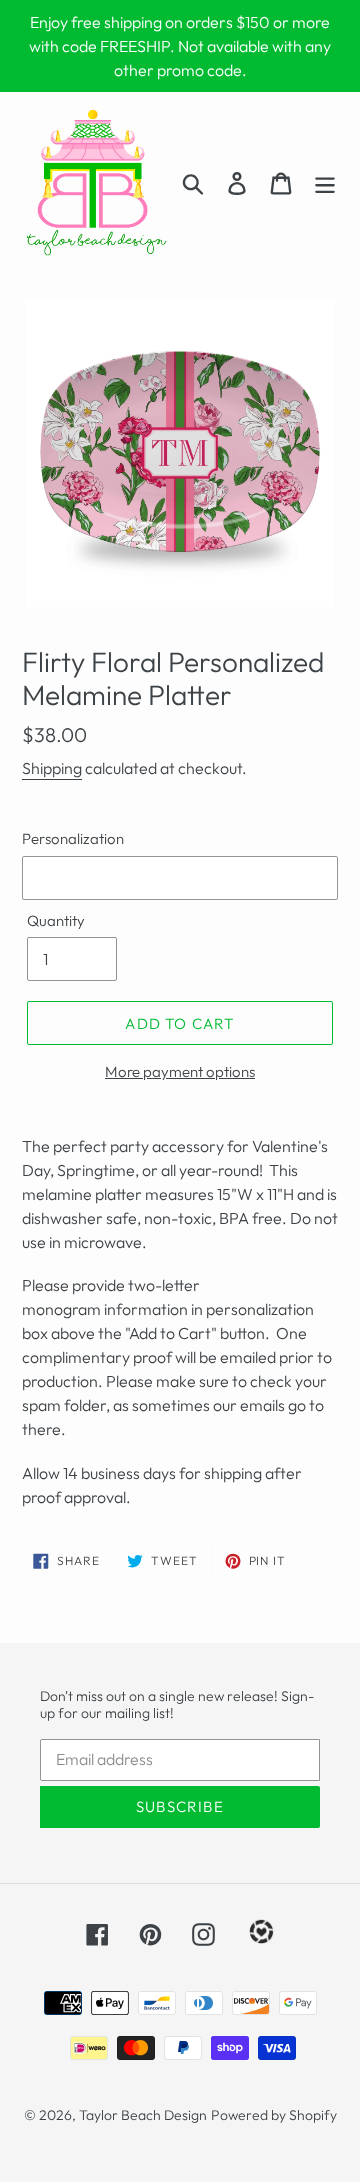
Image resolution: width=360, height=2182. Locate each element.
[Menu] (325, 182)
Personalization (73, 838)
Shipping (52, 768)
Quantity (56, 920)
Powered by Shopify (274, 2115)
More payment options (180, 1071)
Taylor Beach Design (143, 2115)
